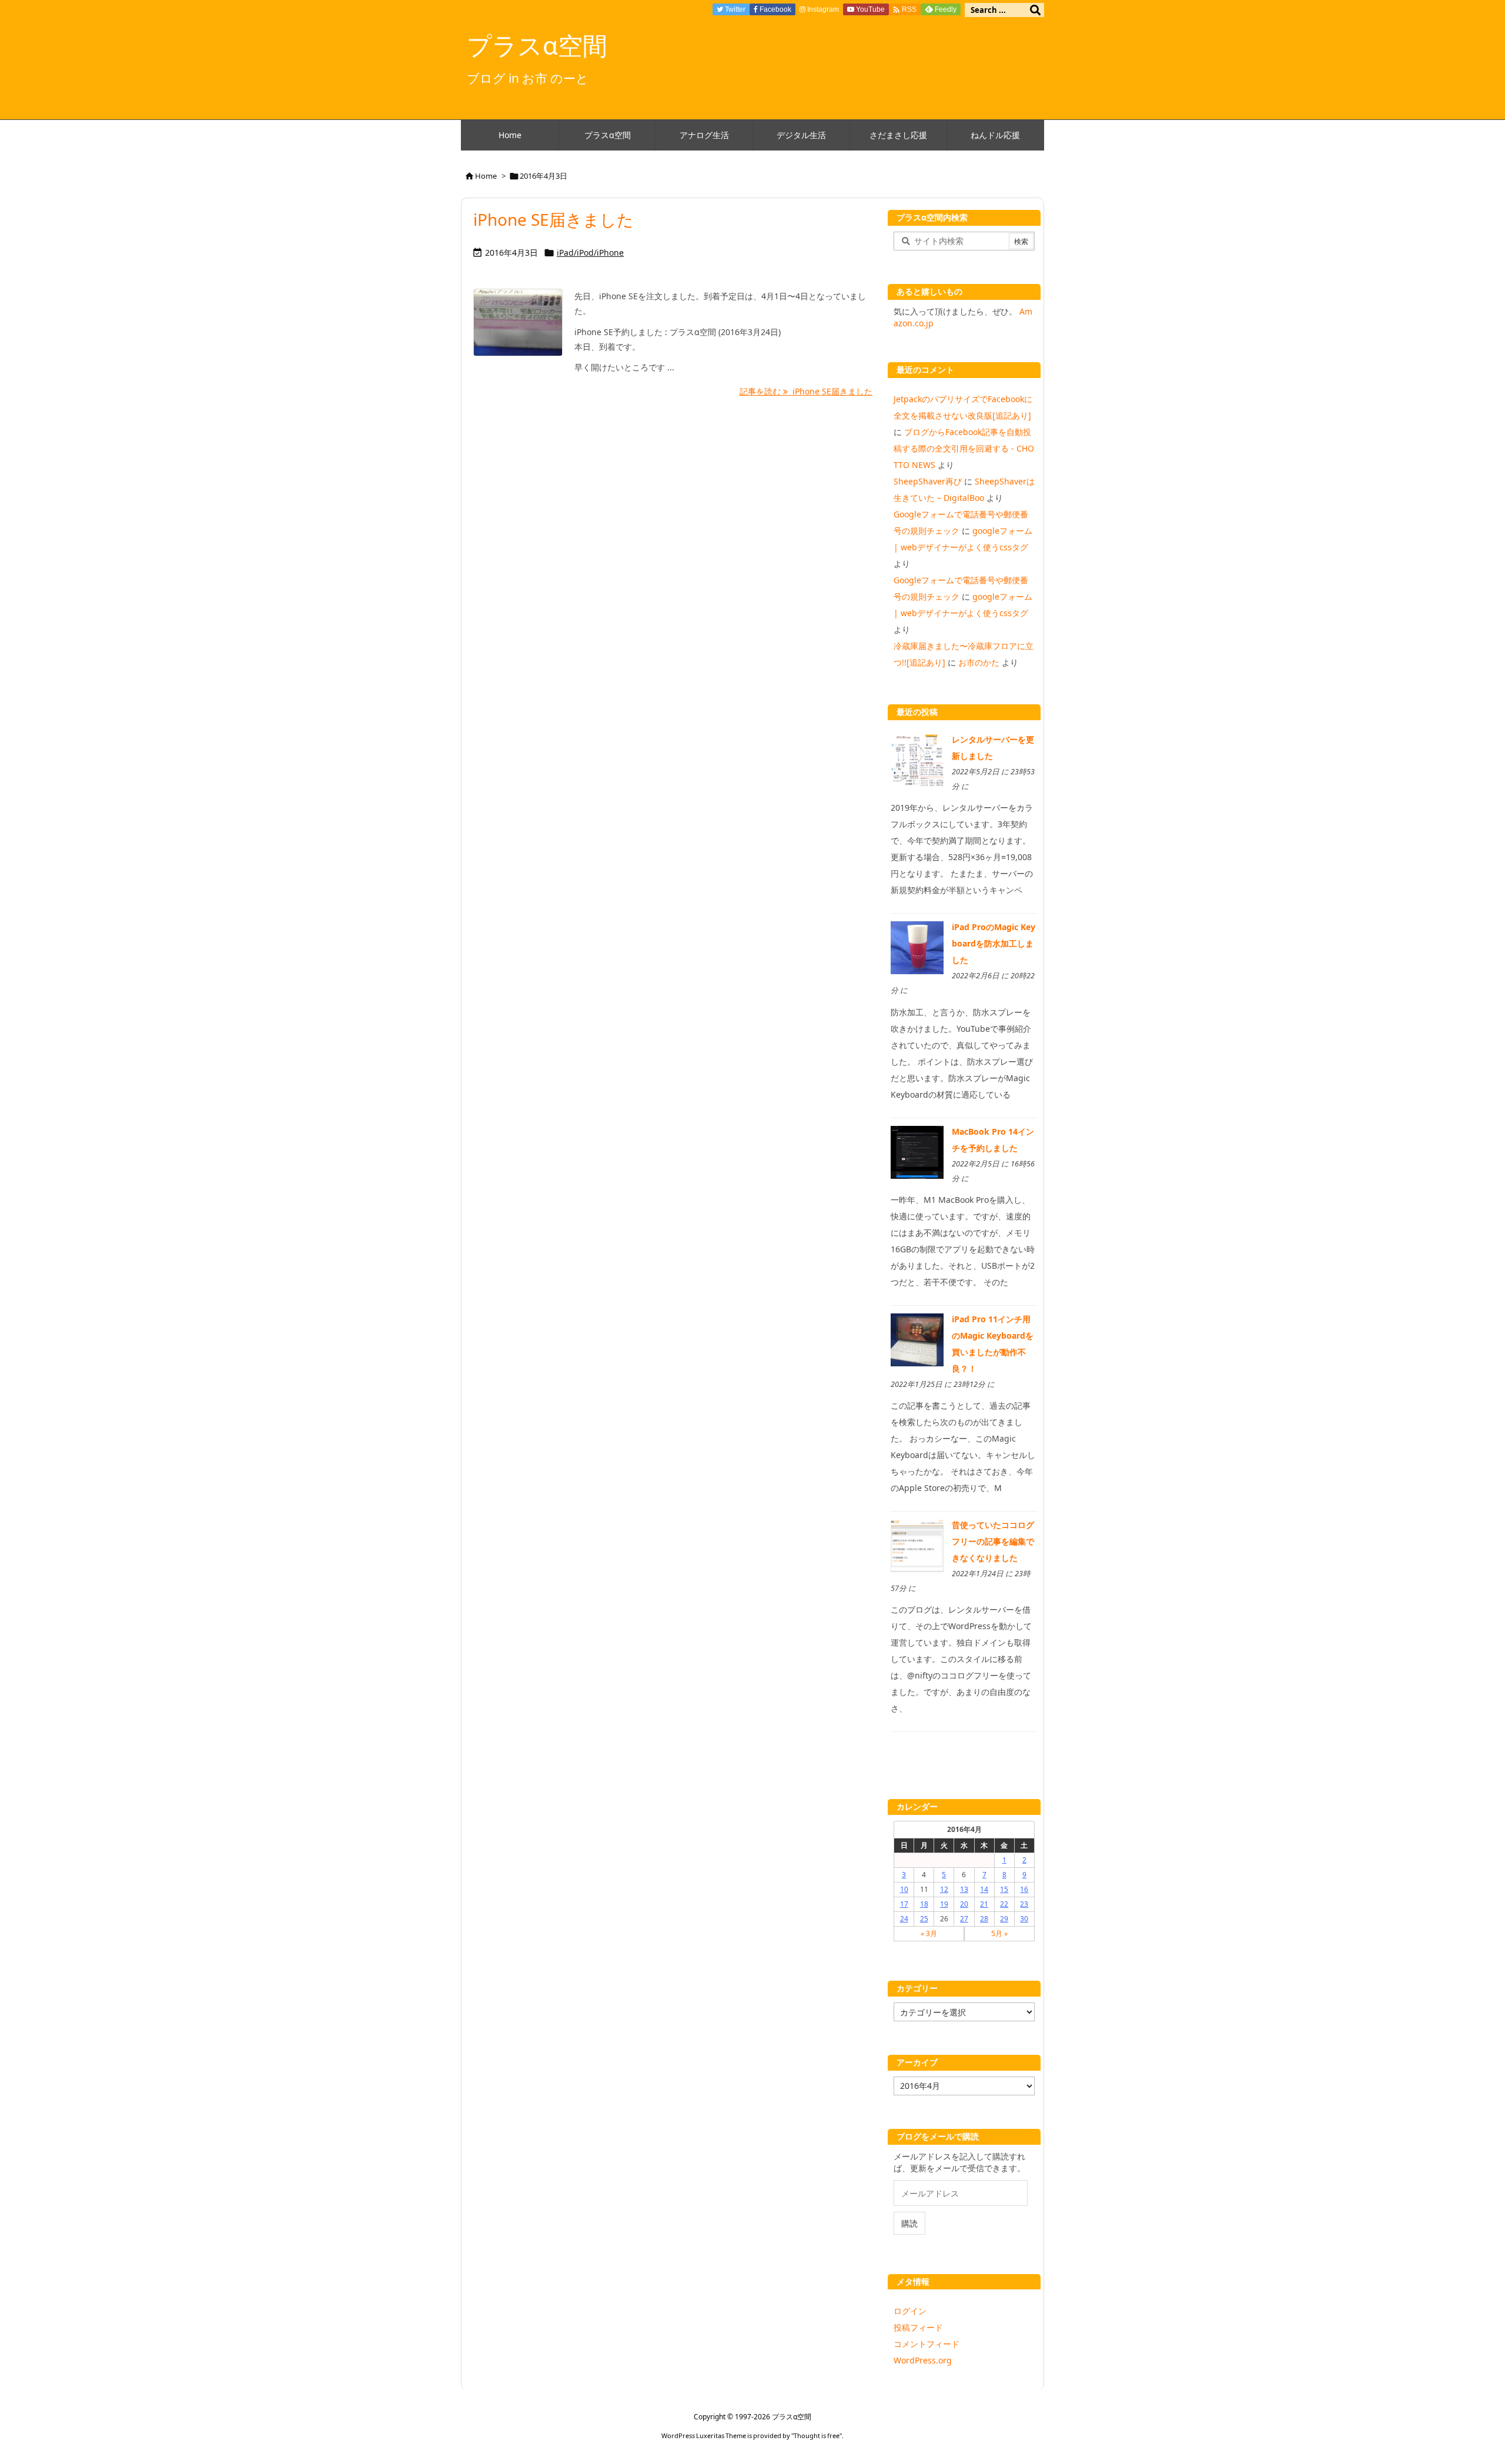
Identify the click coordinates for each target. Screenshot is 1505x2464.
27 (964, 1919)
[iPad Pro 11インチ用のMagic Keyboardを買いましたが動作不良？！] (917, 1339)
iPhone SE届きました (553, 219)
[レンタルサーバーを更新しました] (917, 759)
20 (964, 1904)
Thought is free (817, 2435)
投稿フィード (918, 2327)
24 (904, 1919)
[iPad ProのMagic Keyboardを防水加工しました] (917, 947)
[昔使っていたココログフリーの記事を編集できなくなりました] (917, 1545)
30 (1024, 1919)
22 (1004, 1904)
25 (924, 1919)
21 (984, 1904)
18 (924, 1904)
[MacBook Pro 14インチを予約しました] (917, 1151)
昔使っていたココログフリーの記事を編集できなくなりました (993, 1541)
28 (984, 1919)
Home (486, 176)
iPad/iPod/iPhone (590, 253)
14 (984, 1889)
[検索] (1035, 10)
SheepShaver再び (928, 481)
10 (904, 1889)
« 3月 (929, 1933)
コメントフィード (927, 2344)
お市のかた (979, 662)
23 (1024, 1904)
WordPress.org (923, 2360)
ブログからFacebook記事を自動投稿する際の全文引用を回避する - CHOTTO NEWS (964, 448)
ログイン (910, 2311)
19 (944, 1904)
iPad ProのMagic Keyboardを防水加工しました (994, 943)
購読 (909, 2223)
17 (904, 1904)
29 (1004, 1919)
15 (1004, 1889)
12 (944, 1889)
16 (1024, 1889)
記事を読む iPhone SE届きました (806, 391)
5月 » (999, 1933)
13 (964, 1889)
